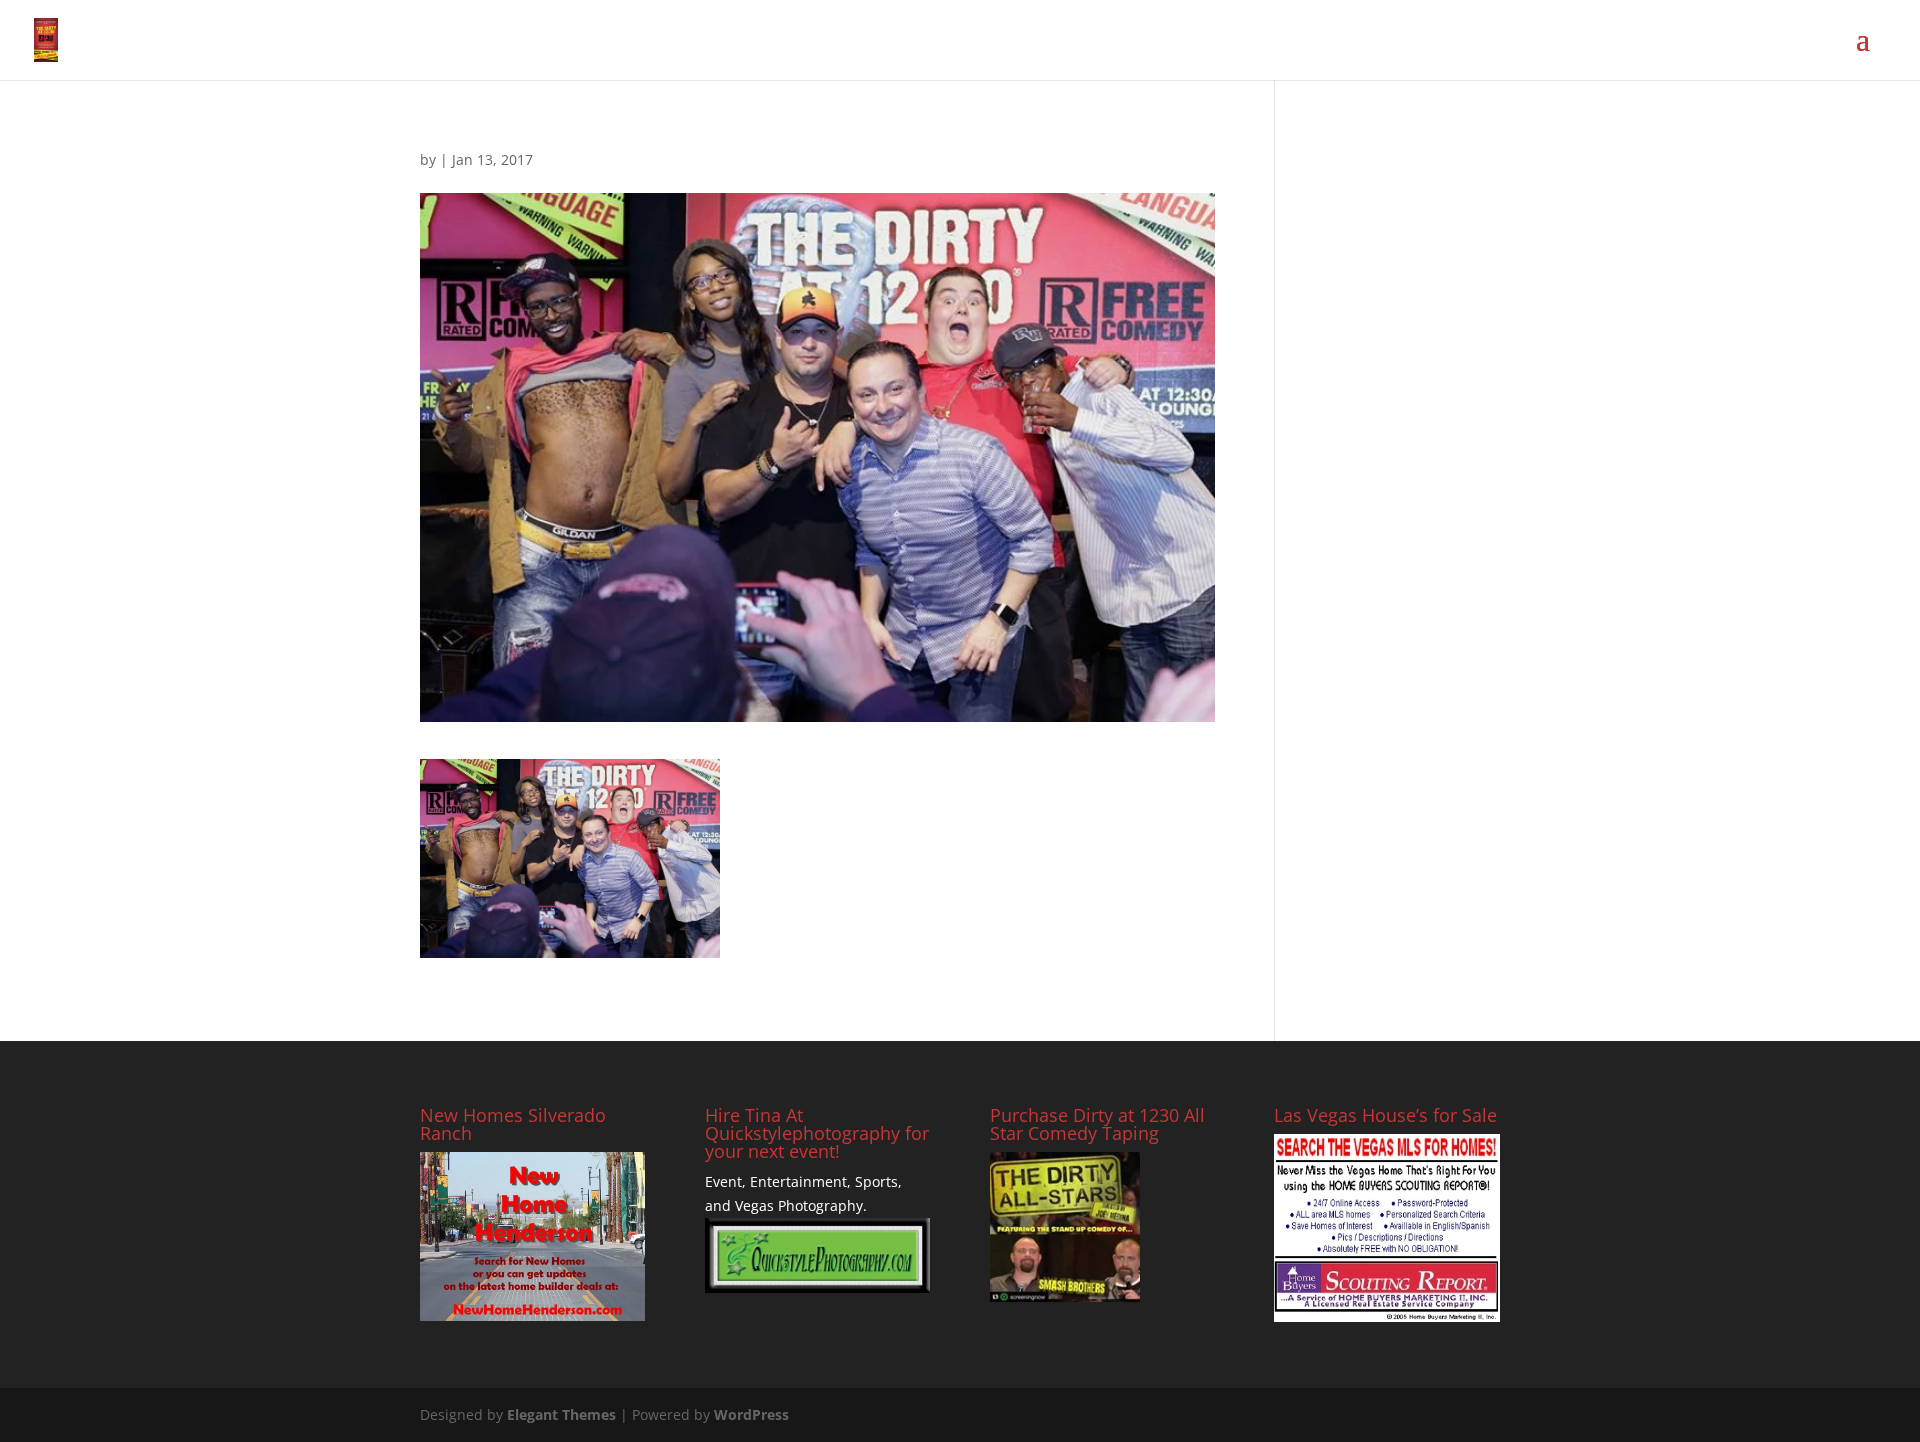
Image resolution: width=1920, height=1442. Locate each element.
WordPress (751, 1414)
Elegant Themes (561, 1414)
